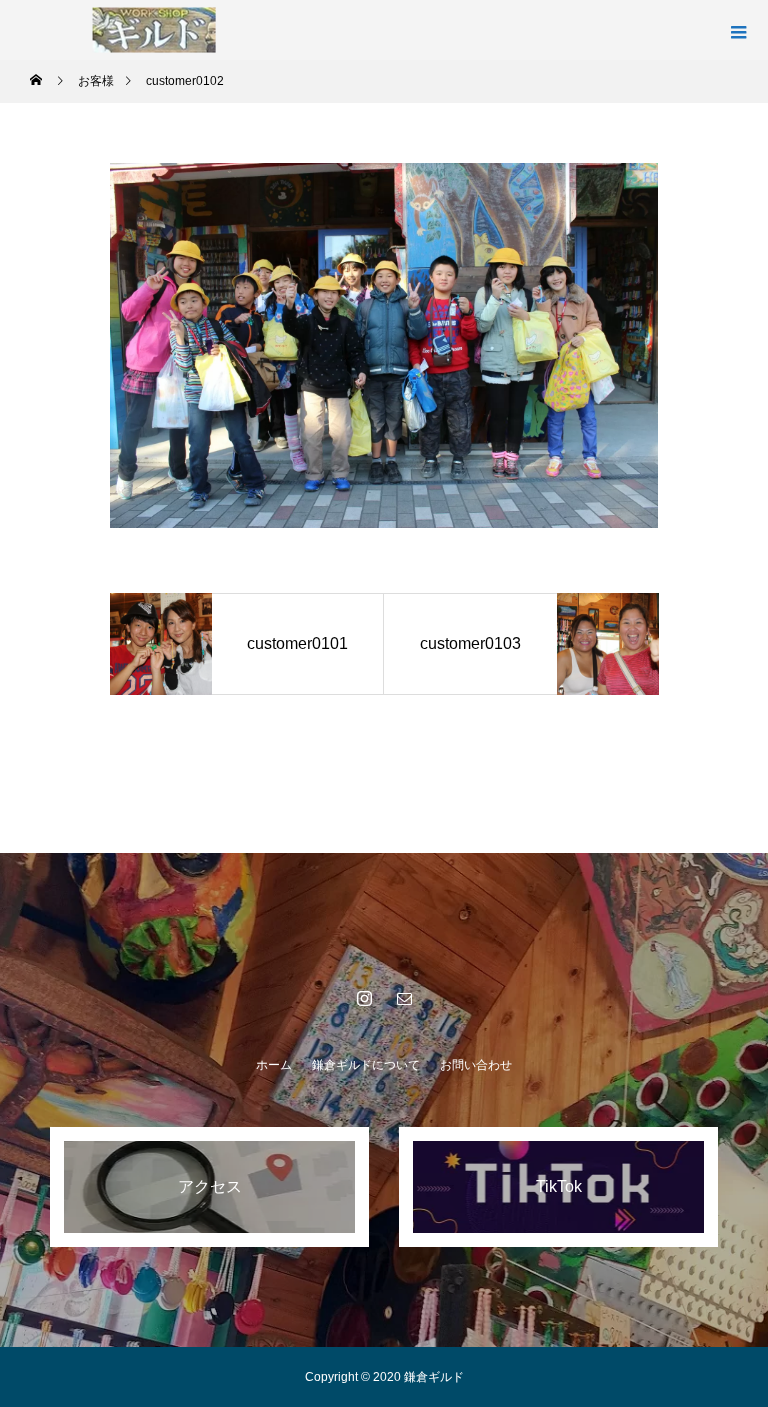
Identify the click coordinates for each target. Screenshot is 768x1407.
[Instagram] (364, 998)
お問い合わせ (476, 1065)
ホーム (274, 1065)
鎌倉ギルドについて (366, 1065)
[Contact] (404, 998)
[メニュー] (738, 30)
